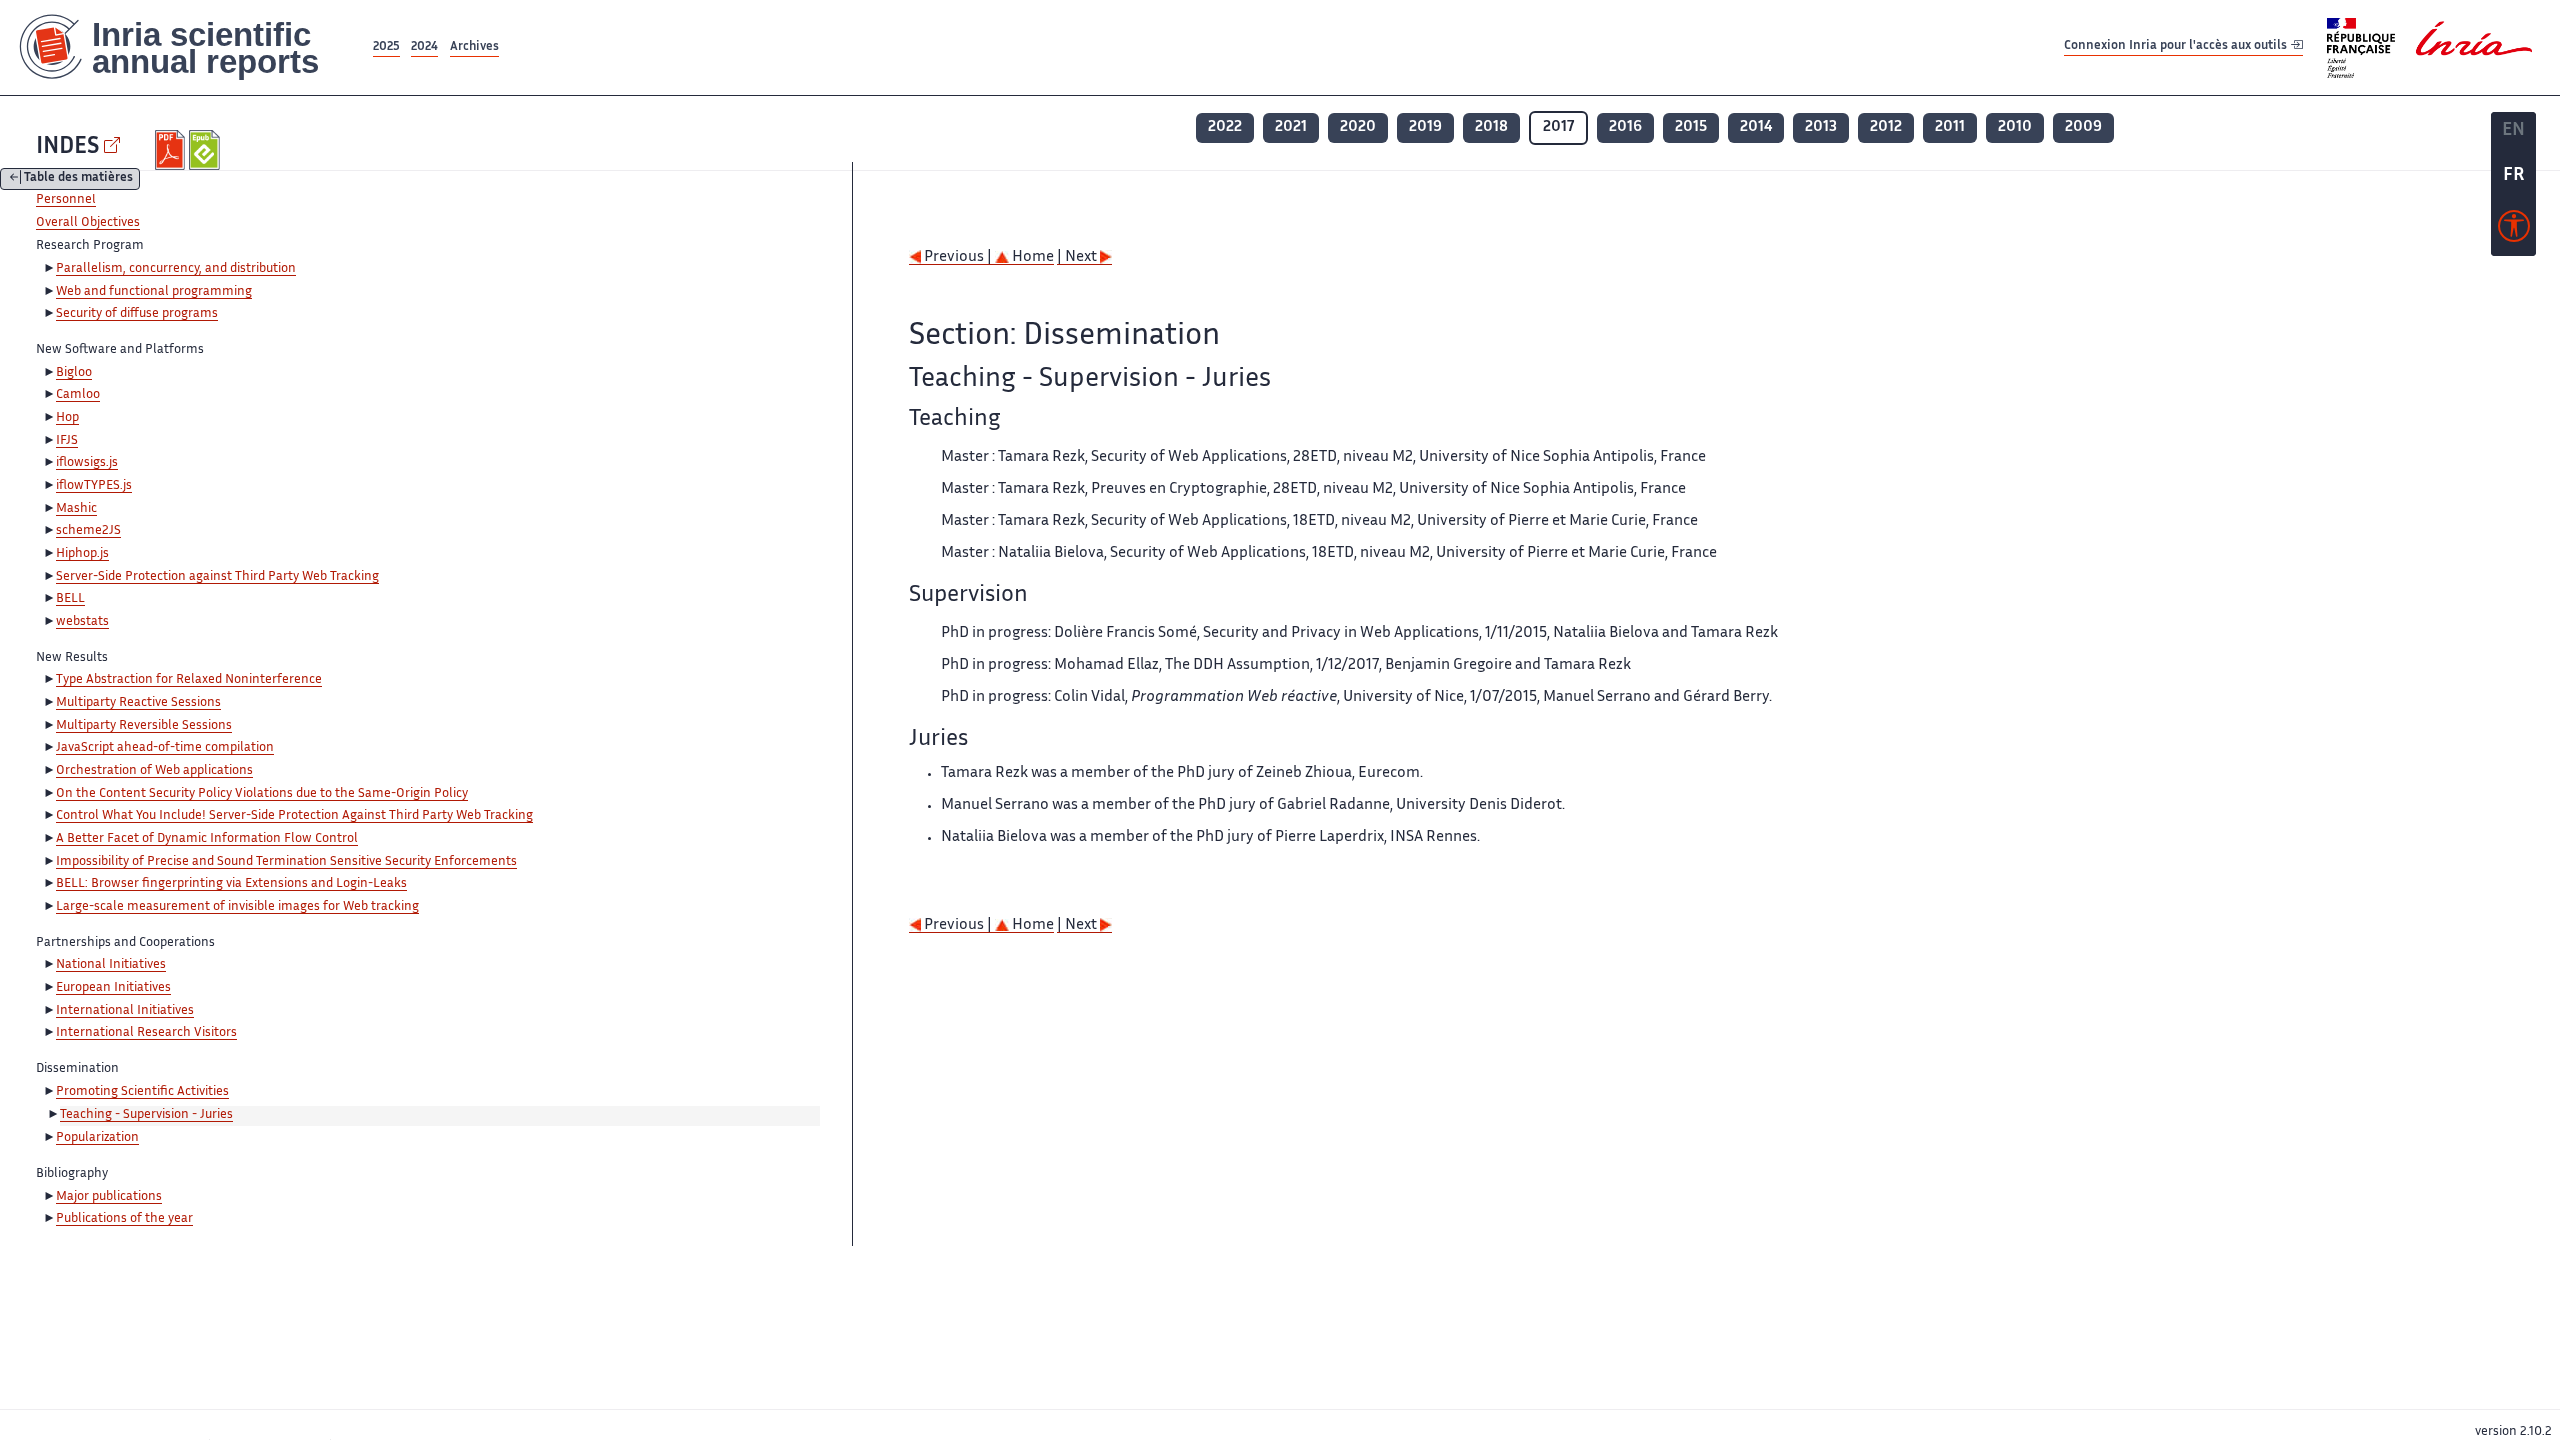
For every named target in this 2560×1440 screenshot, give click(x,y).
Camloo (78, 395)
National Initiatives (111, 965)
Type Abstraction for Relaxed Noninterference (189, 680)
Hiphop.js (82, 554)
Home (1031, 257)
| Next (1078, 257)
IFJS (67, 441)
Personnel (66, 200)
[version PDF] (172, 150)
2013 (1821, 127)
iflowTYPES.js (94, 486)
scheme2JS (88, 531)
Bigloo (74, 373)
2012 (1886, 127)
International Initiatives (125, 1011)
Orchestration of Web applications (154, 771)
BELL (70, 599)
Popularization (97, 1138)
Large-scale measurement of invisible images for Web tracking (237, 907)
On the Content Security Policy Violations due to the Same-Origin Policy (262, 794)
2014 (1756, 127)
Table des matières (78, 179)
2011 (1950, 127)
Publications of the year (124, 1219)
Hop (67, 418)
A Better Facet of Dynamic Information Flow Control (207, 839)
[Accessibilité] (2514, 231)
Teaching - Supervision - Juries (146, 1115)
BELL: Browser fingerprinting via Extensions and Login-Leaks (231, 884)
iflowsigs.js (87, 463)
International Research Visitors (146, 1033)
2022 (1225, 127)
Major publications (109, 1197)
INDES (67, 147)
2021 (1291, 127)
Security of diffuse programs (137, 314)
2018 (1491, 127)
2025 (386, 47)
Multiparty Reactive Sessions (138, 703)
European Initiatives (113, 988)
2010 (2015, 127)
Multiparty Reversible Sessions (144, 726)
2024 (424, 47)
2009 (2083, 127)
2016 (1625, 127)
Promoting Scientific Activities (142, 1092)
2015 (1691, 127)
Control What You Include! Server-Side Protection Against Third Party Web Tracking (294, 816)
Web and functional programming (154, 292)
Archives (474, 47)
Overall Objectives (88, 223)
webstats (82, 622)
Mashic (76, 509)
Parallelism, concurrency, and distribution (176, 269)
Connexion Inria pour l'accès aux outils (2177, 46)
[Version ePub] (206, 150)
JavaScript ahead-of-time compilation (165, 748)
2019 (1425, 127)
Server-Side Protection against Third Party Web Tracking (217, 577)
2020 (1358, 127)
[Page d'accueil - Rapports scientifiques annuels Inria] (184, 47)
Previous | (958, 257)
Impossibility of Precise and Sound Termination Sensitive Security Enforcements (286, 862)
